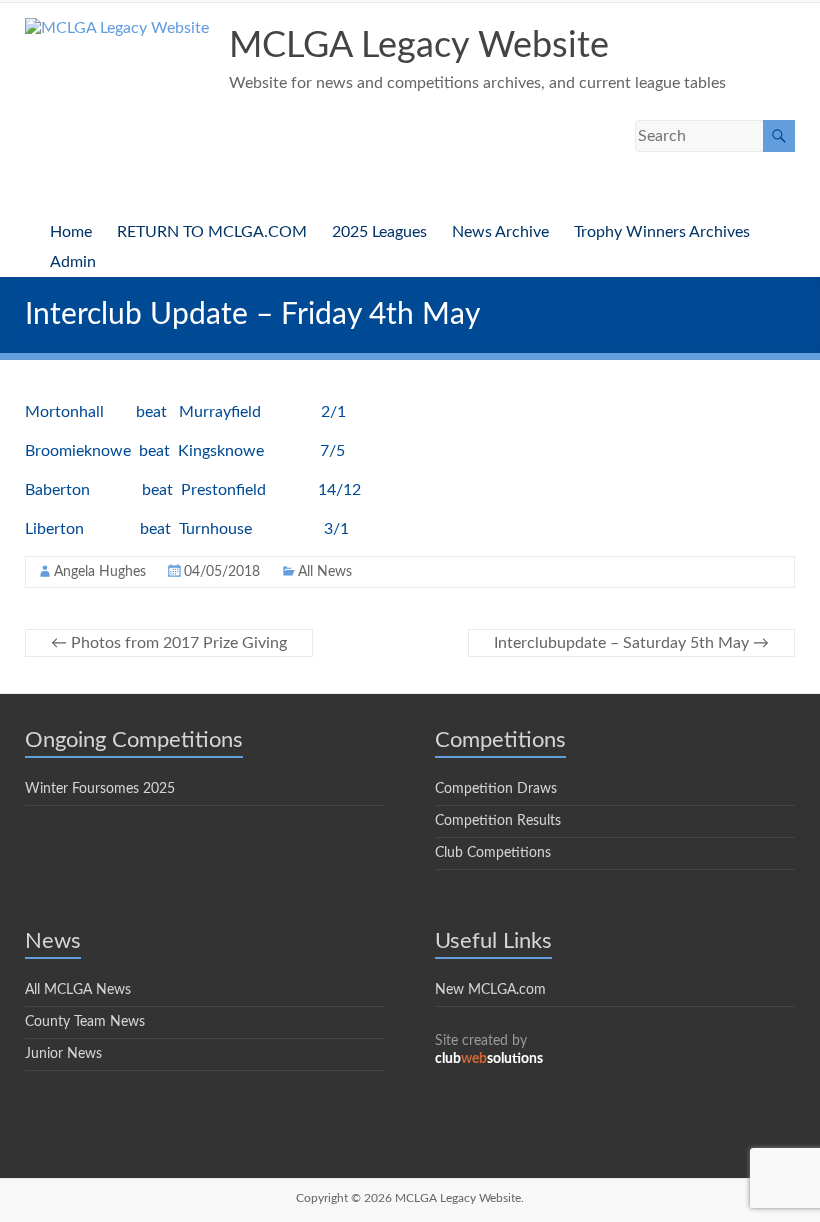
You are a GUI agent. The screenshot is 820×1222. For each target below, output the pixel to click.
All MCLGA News (78, 990)
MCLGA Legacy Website (419, 46)
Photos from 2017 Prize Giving (169, 643)
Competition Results (498, 821)
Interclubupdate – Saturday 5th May (631, 643)
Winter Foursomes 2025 (100, 789)
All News (325, 572)
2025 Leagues (379, 232)
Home (71, 232)
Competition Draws (496, 789)
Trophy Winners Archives (662, 232)
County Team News (85, 1022)
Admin (73, 262)
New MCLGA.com (490, 990)
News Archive (500, 232)
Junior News (63, 1054)
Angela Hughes (100, 572)
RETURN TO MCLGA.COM (212, 232)
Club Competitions (493, 853)
